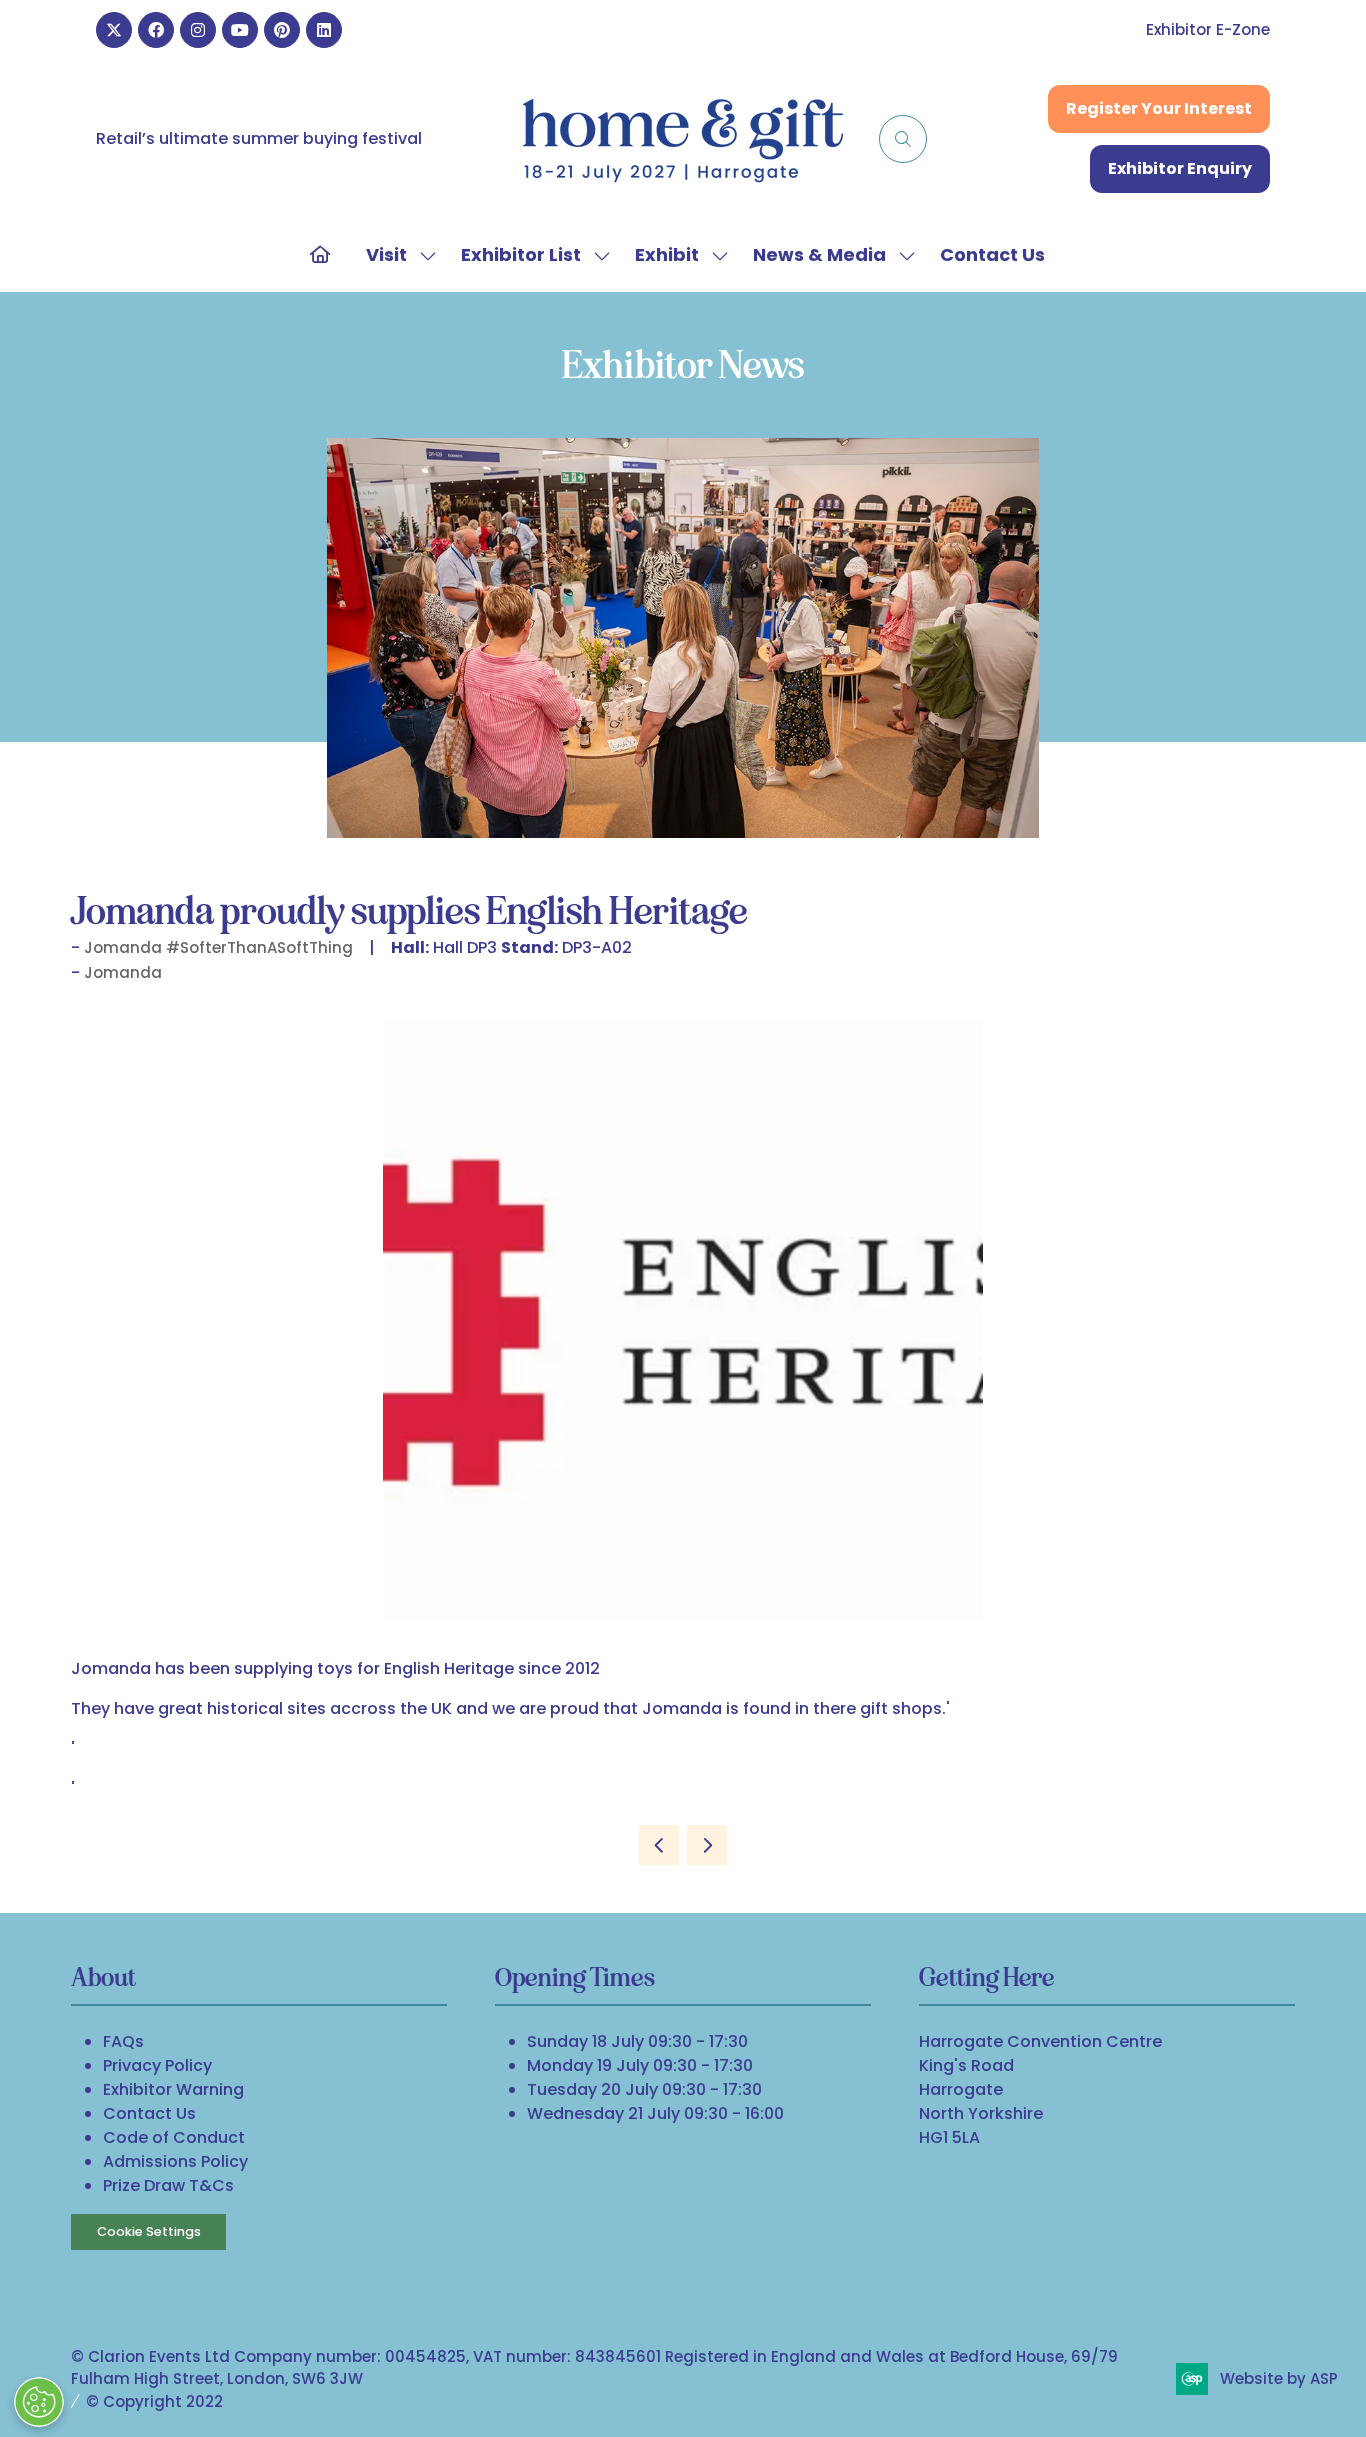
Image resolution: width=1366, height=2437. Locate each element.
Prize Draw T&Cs (168, 2185)
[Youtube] (240, 30)
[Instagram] (198, 30)
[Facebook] (156, 30)
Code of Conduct (174, 2137)
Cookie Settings (149, 2231)
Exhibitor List (521, 254)
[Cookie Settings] (39, 2402)
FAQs (123, 2041)
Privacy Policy (157, 2065)
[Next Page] (707, 1845)
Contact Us (992, 254)
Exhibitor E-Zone (1208, 29)
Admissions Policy (175, 2161)
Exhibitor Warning (173, 2089)
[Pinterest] (282, 30)
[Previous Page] (659, 1845)
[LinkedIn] (324, 30)
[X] (114, 30)
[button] (903, 139)
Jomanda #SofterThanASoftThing (218, 947)
